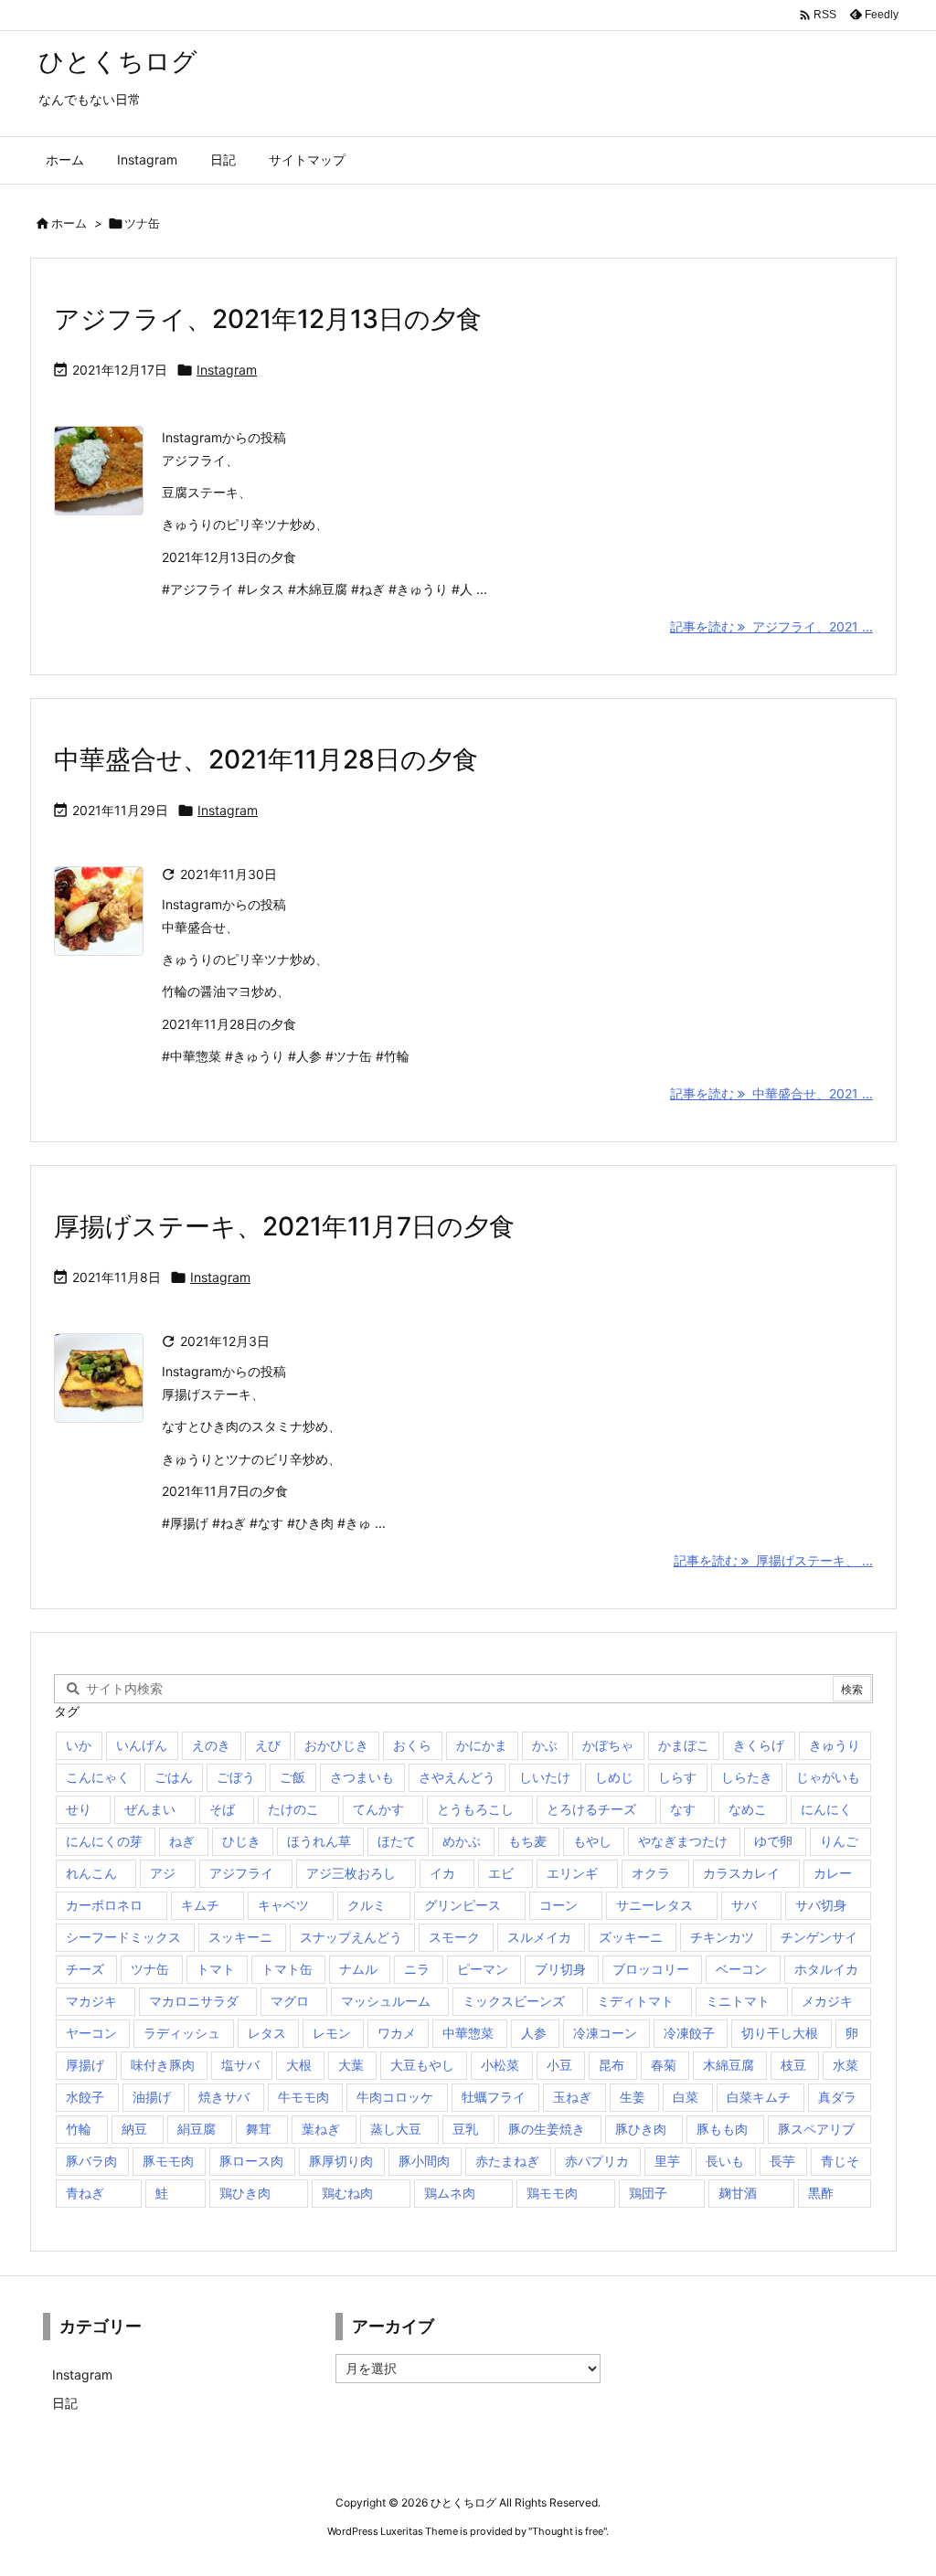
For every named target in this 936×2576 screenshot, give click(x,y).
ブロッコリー (651, 1969)
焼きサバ (224, 2097)
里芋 (667, 2161)
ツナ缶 (150, 1969)
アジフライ (241, 1873)
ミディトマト (635, 2001)
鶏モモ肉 (552, 2193)
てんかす (378, 1809)
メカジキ (827, 2001)
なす (683, 1809)
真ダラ (837, 2097)
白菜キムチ (759, 2097)
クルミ (367, 1905)
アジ (163, 1873)
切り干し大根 (780, 2033)
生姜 (633, 2097)
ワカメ (397, 2033)
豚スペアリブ (816, 2129)
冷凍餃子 (689, 2033)
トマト (216, 1969)
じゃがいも (828, 1777)
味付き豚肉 (163, 2065)
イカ (442, 1873)
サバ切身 (821, 1905)
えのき (211, 1745)
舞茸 (259, 2129)
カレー (833, 1873)
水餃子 (85, 2097)
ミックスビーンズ (514, 2001)
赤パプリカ (597, 2161)
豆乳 (465, 2129)
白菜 (686, 2097)
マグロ (290, 2001)
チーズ (85, 1969)
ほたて (397, 1841)
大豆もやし (422, 2065)
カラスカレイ (741, 1873)
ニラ (417, 1969)
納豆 (134, 2129)
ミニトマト (738, 2001)
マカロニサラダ (194, 2001)
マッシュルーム (386, 2001)
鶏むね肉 (347, 2193)
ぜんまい (150, 1809)
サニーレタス (654, 1905)
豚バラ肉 (91, 2161)
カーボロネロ (104, 1905)
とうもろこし (475, 1809)
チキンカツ (722, 1937)
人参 (534, 2033)
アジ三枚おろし (351, 1873)
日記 (65, 2403)
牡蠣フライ (494, 2097)
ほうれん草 (319, 1841)
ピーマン (483, 1969)
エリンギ (572, 1873)
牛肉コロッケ (395, 2097)
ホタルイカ (826, 1969)
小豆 (559, 2065)
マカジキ (91, 2001)
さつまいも (362, 1777)
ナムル (358, 1969)
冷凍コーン (605, 2033)
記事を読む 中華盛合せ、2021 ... (771, 1093)
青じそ (840, 2161)
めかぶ (462, 1841)
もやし (592, 1841)
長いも (725, 2161)
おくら (412, 1745)
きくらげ (759, 1745)
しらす (677, 1777)
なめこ (748, 1809)
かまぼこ (684, 1745)
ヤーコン (91, 2033)
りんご (839, 1841)
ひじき (241, 1841)
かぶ (545, 1745)
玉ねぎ (572, 2097)
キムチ (200, 1905)
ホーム (69, 223)
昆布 (612, 2065)
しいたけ (545, 1777)
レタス (267, 2033)
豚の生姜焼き (547, 2129)
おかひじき (336, 1745)
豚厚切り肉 (341, 2161)
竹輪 (79, 2129)
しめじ (614, 1777)
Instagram (227, 370)
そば (222, 1809)
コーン (558, 1905)
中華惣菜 (468, 2033)
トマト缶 (287, 1969)
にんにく (826, 1809)
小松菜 (500, 2065)
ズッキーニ (631, 1937)
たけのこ (293, 1809)
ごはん (174, 1777)
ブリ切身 (560, 1969)
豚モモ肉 (168, 2161)
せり (79, 1809)
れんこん (91, 1873)
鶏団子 (648, 2193)
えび (268, 1745)
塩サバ (240, 2065)
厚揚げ (85, 2065)
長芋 (782, 2161)
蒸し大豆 (396, 2129)
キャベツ (283, 1905)
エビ (501, 1873)
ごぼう (236, 1777)
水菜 (846, 2065)
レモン (332, 2033)
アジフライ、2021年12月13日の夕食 (268, 319)
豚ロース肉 (251, 2161)
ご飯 (292, 1777)
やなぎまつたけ (683, 1841)
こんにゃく (98, 1777)
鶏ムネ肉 (450, 2193)
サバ (744, 1905)
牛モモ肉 (303, 2097)
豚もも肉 (722, 2129)
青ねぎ (85, 2193)
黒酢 (821, 2193)
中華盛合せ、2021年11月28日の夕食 (266, 759)
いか (79, 1745)
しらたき (747, 1777)
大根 (299, 2065)
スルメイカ (539, 1937)
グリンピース (463, 1905)
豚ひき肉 (641, 2129)
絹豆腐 (197, 2129)
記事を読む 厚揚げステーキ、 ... (773, 1560)
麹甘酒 (738, 2193)
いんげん (142, 1745)
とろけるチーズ (591, 1809)
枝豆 (793, 2065)
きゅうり (835, 1745)
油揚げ (152, 2097)
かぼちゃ (608, 1745)
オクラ (651, 1873)
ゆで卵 (773, 1841)
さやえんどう (457, 1777)
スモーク (454, 1937)
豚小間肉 (424, 2161)
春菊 (664, 2065)
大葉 (351, 2065)
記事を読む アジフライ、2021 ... (771, 626)
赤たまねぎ (507, 2161)
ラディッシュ (182, 2033)
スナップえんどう (351, 1937)
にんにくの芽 (104, 1841)
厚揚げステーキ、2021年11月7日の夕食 (284, 1226)
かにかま (482, 1745)
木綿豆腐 (729, 2065)
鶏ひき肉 (245, 2193)
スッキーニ (240, 1937)
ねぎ (182, 1841)
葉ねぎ (321, 2129)
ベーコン (741, 1969)
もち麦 (527, 1841)
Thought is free (568, 2531)
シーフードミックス (123, 1937)
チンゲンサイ (819, 1937)
